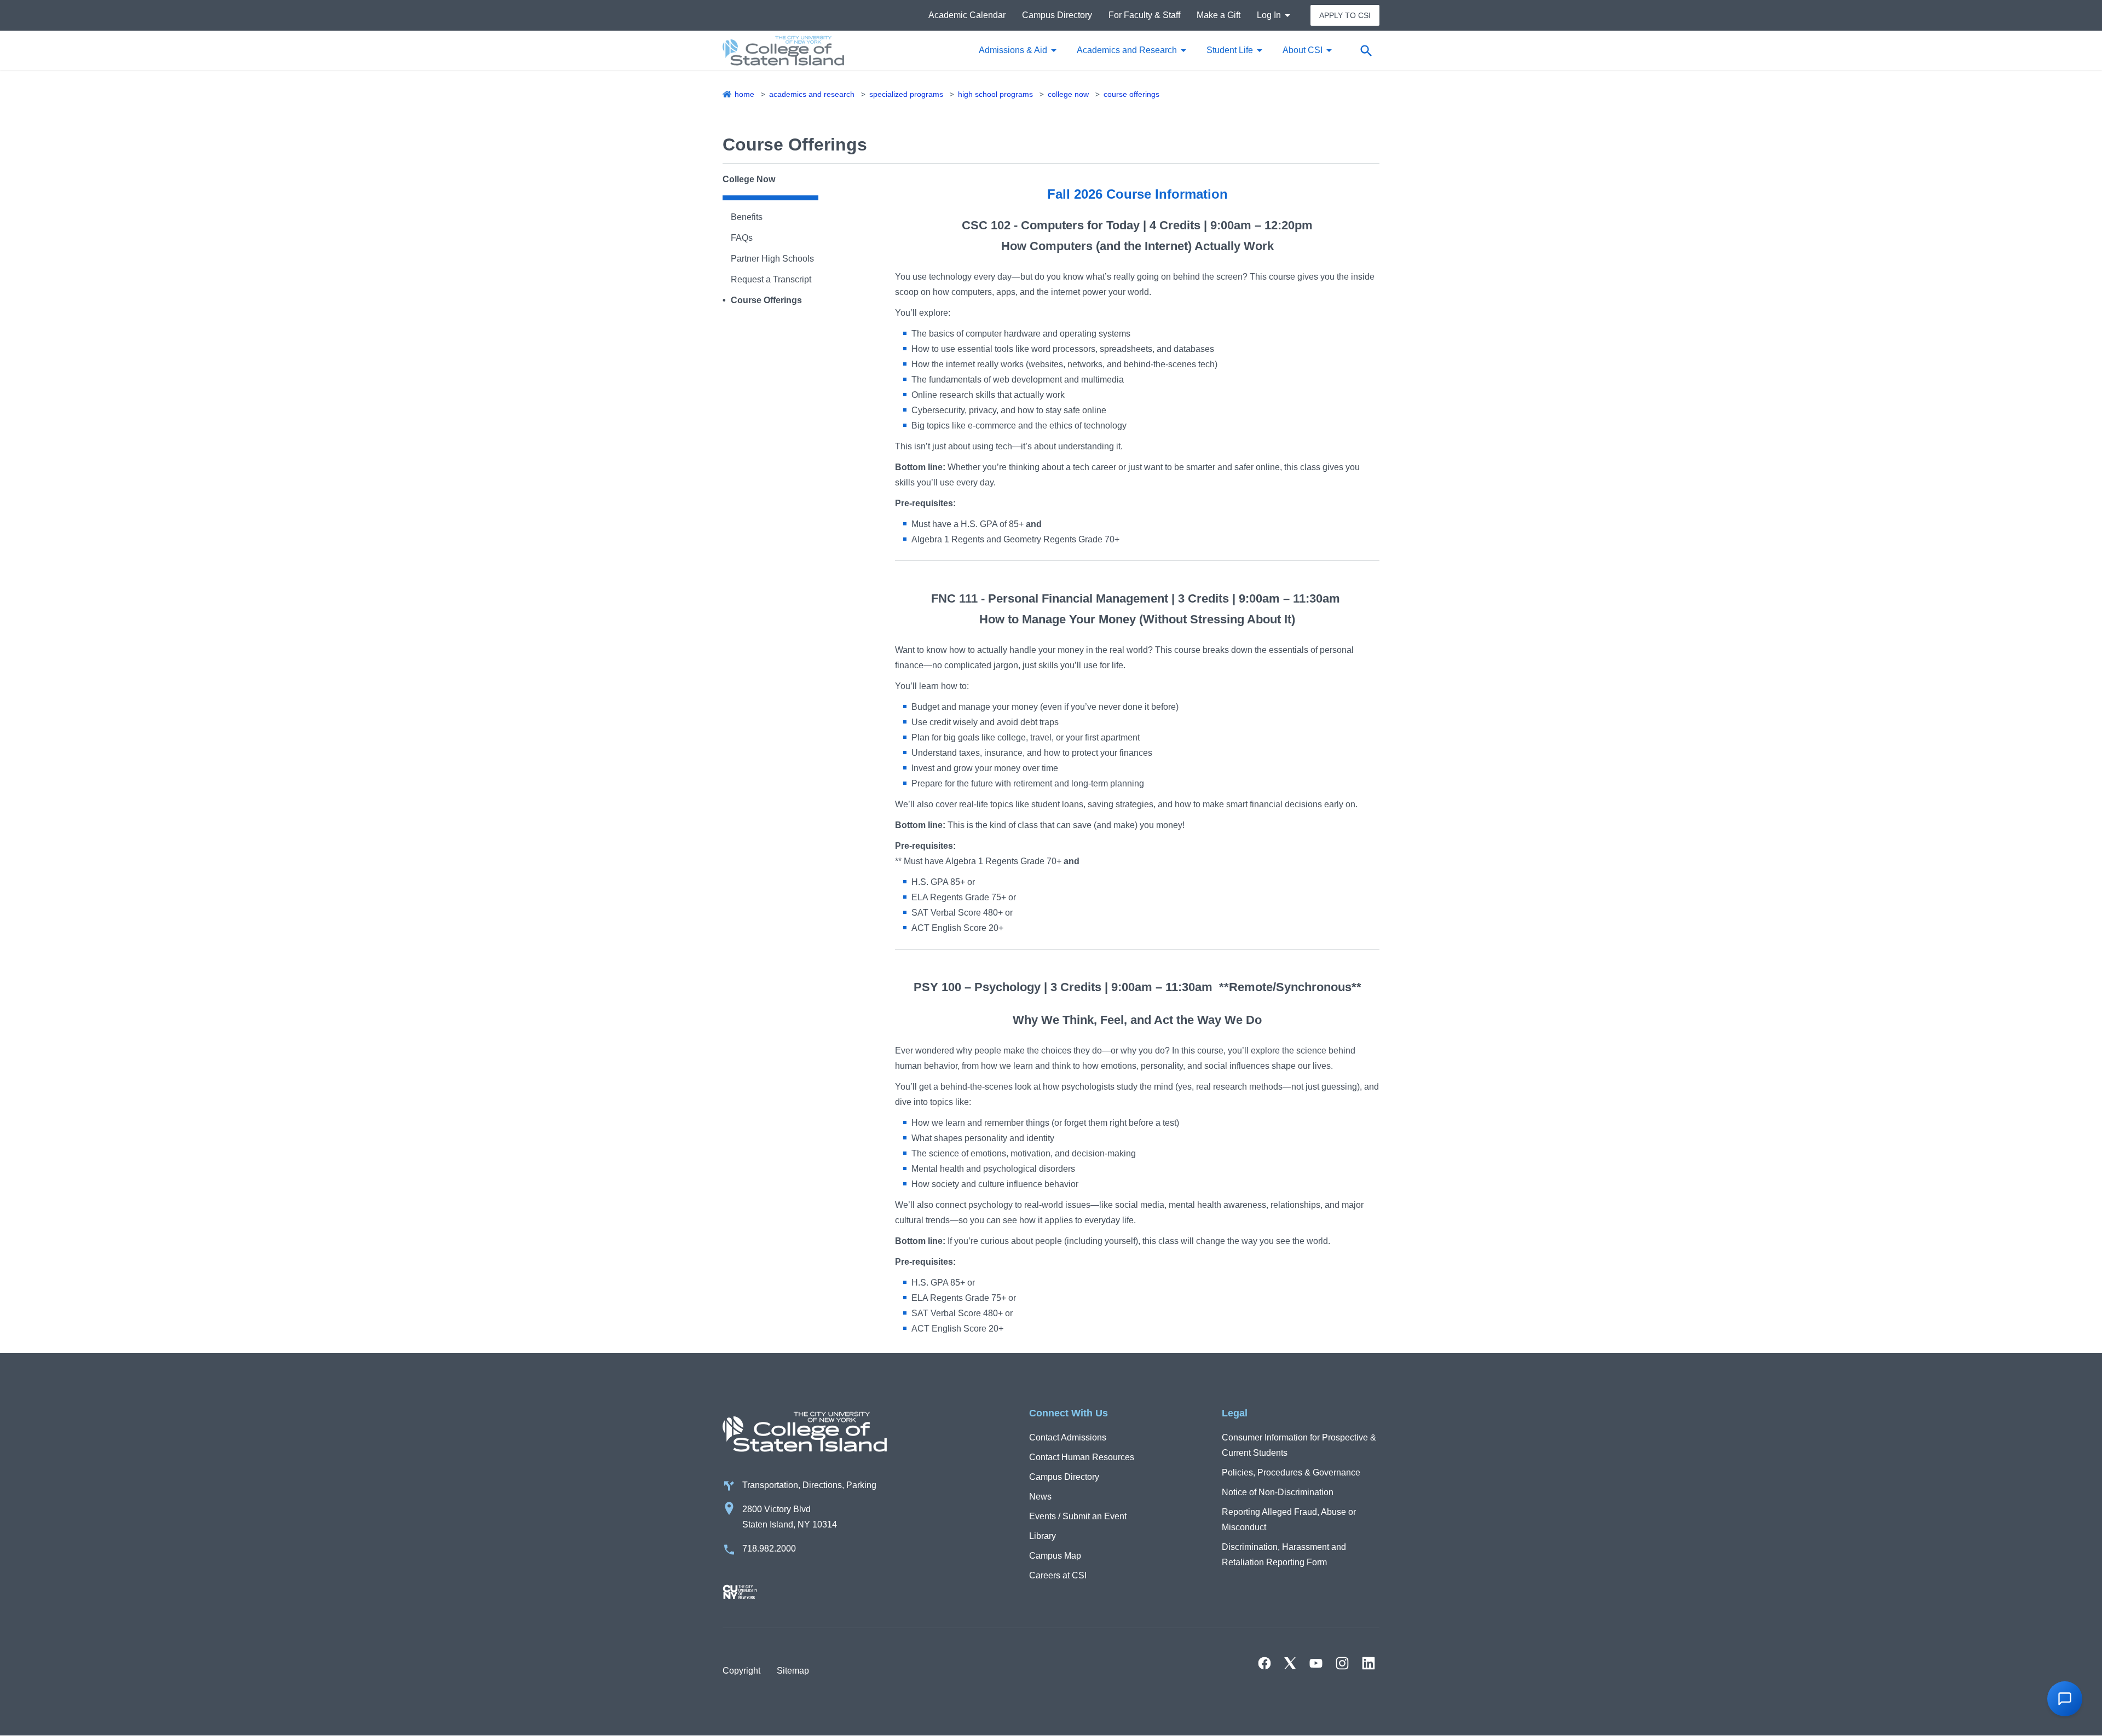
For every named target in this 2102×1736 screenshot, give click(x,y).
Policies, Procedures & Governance (1291, 1472)
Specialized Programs (906, 94)
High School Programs (995, 94)
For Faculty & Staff (1144, 15)
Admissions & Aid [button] (1013, 50)
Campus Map (1055, 1556)
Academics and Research (812, 94)
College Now (1068, 94)
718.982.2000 (769, 1549)
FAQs (742, 238)
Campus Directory (1057, 15)
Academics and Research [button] (1127, 50)
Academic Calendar (967, 15)
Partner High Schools (772, 259)
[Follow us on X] (1290, 1663)
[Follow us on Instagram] (1342, 1663)
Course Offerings (1131, 94)
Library (1043, 1536)
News (1040, 1497)
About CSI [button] (1303, 50)
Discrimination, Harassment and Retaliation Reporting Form (1284, 1555)
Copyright (741, 1671)
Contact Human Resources (1082, 1457)
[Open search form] (1366, 50)
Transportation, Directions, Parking (809, 1485)
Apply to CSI (1345, 15)
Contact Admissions (1068, 1437)
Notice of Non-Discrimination (1278, 1492)
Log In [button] (1269, 15)
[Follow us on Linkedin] (1368, 1663)
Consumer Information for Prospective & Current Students (1299, 1445)
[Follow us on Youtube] (1316, 1663)
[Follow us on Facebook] (1264, 1663)
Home (744, 94)
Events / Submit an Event (1078, 1516)
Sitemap (793, 1671)
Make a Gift (1219, 15)
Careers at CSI (1058, 1575)
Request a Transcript (771, 279)
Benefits (747, 217)
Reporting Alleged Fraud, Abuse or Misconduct (1289, 1520)
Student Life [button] (1230, 50)
